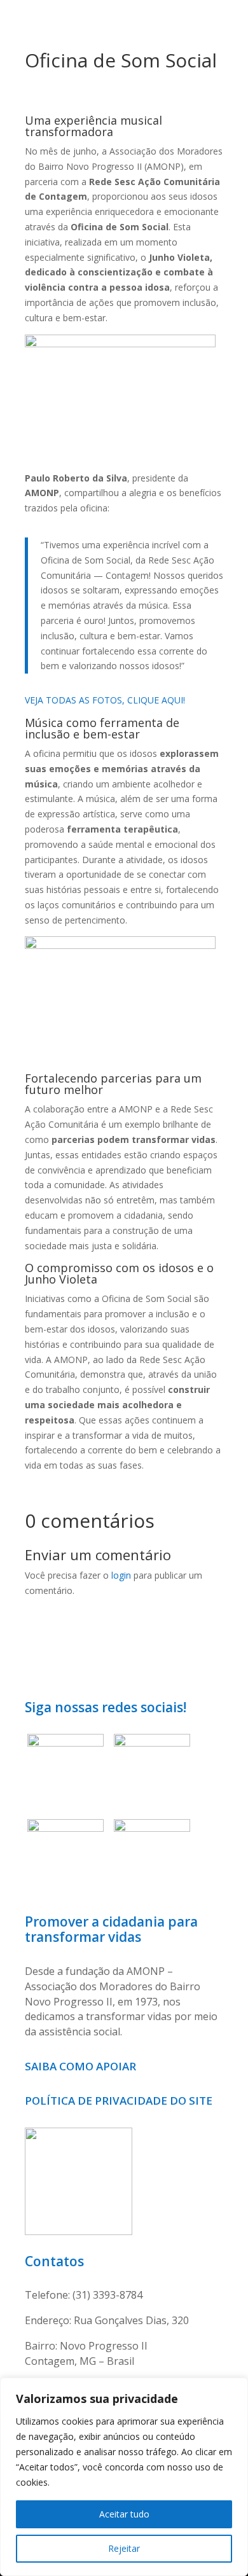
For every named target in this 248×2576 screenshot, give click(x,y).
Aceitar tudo (124, 2514)
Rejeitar (124, 2548)
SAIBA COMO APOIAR (82, 2066)
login (121, 1575)
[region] (124, 2477)
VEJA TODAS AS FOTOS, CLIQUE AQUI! (105, 700)
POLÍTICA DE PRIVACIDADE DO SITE (119, 2101)
